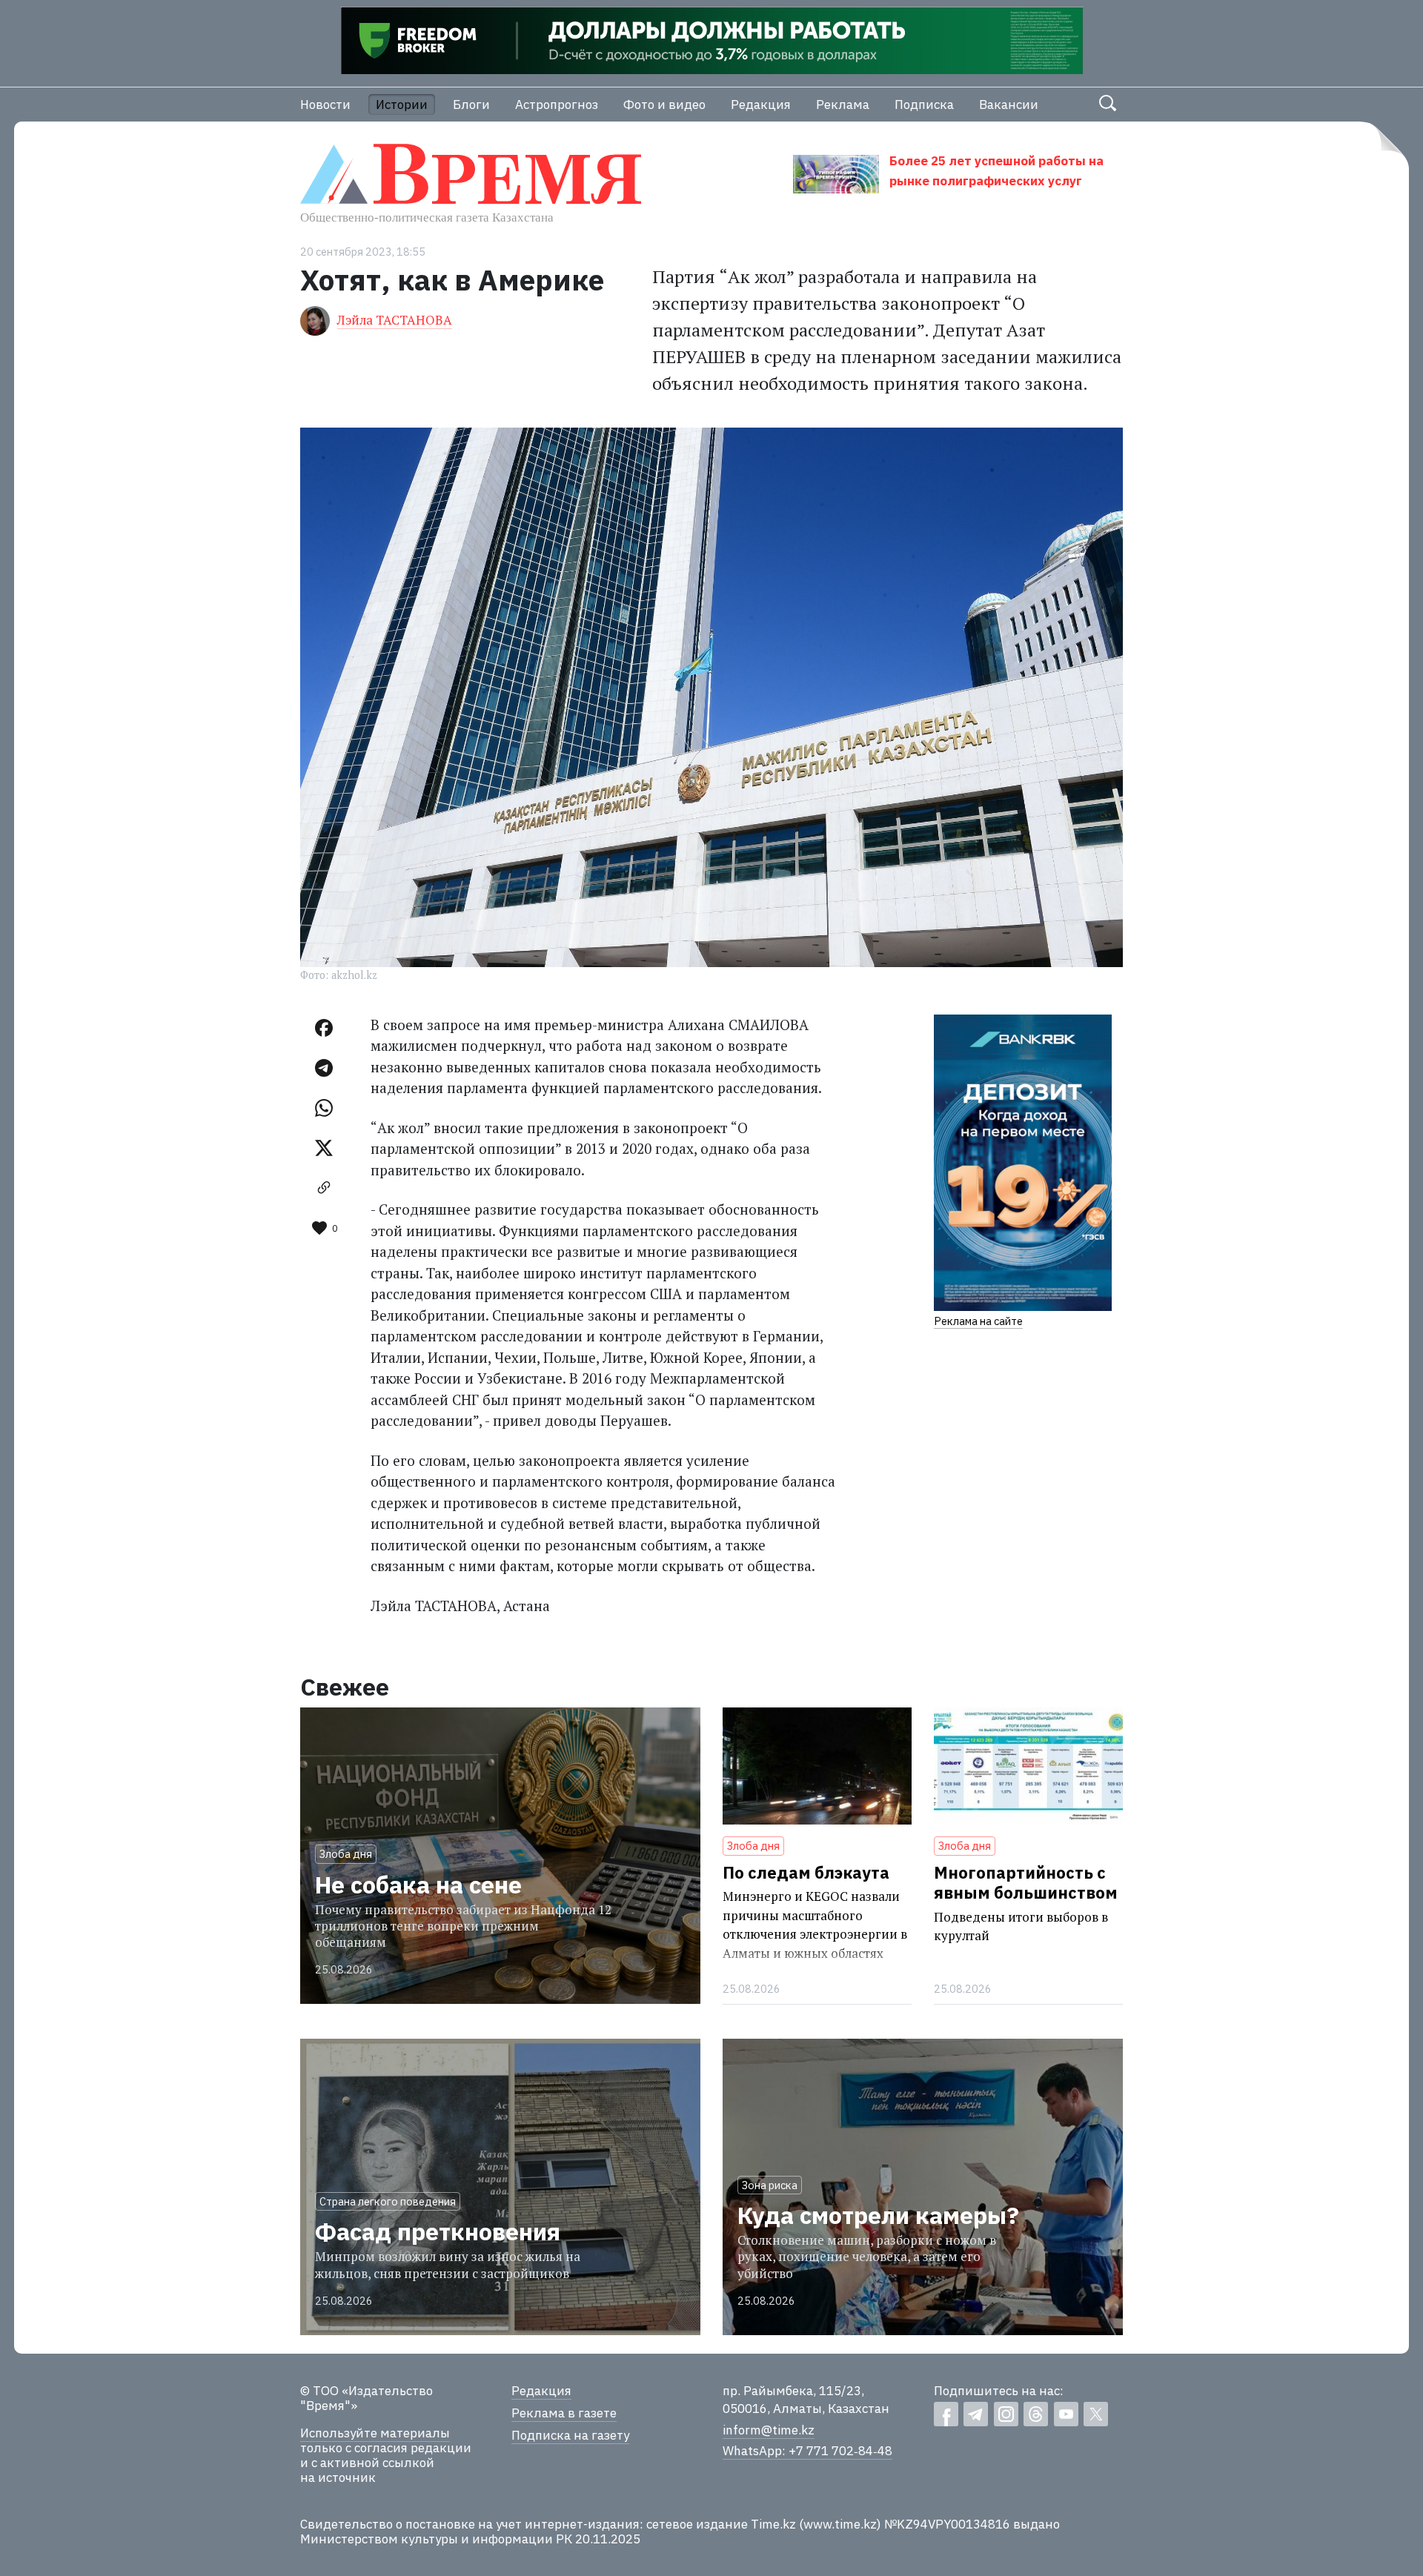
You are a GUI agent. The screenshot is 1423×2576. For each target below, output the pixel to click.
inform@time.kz (769, 2430)
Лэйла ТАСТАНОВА (395, 320)
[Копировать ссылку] (324, 1188)
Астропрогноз (557, 104)
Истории (402, 104)
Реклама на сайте (978, 1321)
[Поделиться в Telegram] (324, 1068)
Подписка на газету (570, 2435)
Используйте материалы (375, 2433)
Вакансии (1009, 104)
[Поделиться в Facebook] (324, 1028)
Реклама (843, 104)
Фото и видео (664, 104)
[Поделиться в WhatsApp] (324, 1108)
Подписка (924, 104)
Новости (325, 104)
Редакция (761, 104)
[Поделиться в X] (324, 1148)
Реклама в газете (564, 2413)
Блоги (471, 104)
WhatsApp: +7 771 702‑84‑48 (807, 2451)
